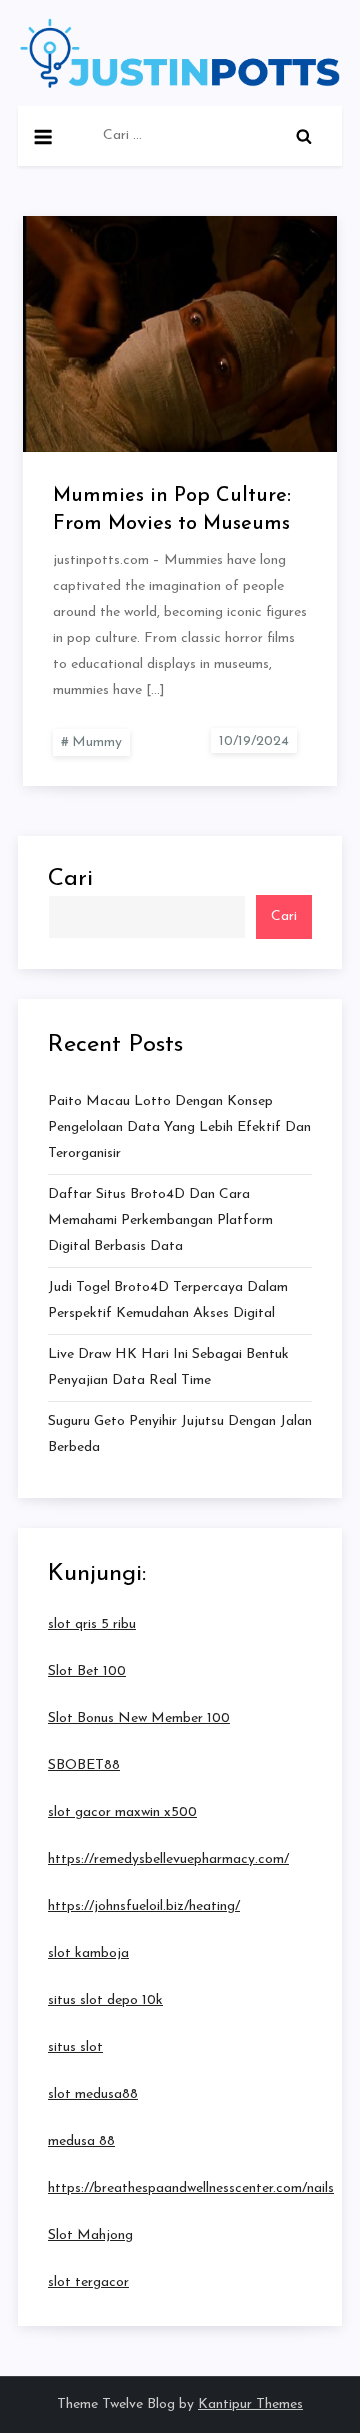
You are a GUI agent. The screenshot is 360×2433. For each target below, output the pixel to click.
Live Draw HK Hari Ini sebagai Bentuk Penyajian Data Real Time (168, 1367)
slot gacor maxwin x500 (122, 1812)
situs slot (75, 2047)
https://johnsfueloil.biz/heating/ (144, 1906)
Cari (70, 879)
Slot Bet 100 (87, 1671)
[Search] (304, 136)
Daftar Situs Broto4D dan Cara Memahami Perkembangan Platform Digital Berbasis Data (160, 1220)
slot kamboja (88, 1953)
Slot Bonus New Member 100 (139, 1718)
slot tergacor (88, 2282)
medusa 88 (81, 2141)
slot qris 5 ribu (92, 1624)
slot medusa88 (93, 2094)
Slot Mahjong (90, 2235)
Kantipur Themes (250, 2404)
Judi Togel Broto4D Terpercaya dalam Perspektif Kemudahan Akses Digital (168, 1300)
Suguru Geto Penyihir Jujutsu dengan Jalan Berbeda (180, 1434)
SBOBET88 (84, 1765)
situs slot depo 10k (105, 2000)
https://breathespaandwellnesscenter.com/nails (191, 2188)
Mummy (97, 742)
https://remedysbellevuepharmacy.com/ (168, 1859)
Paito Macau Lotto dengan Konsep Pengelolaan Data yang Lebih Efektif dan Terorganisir (179, 1127)
